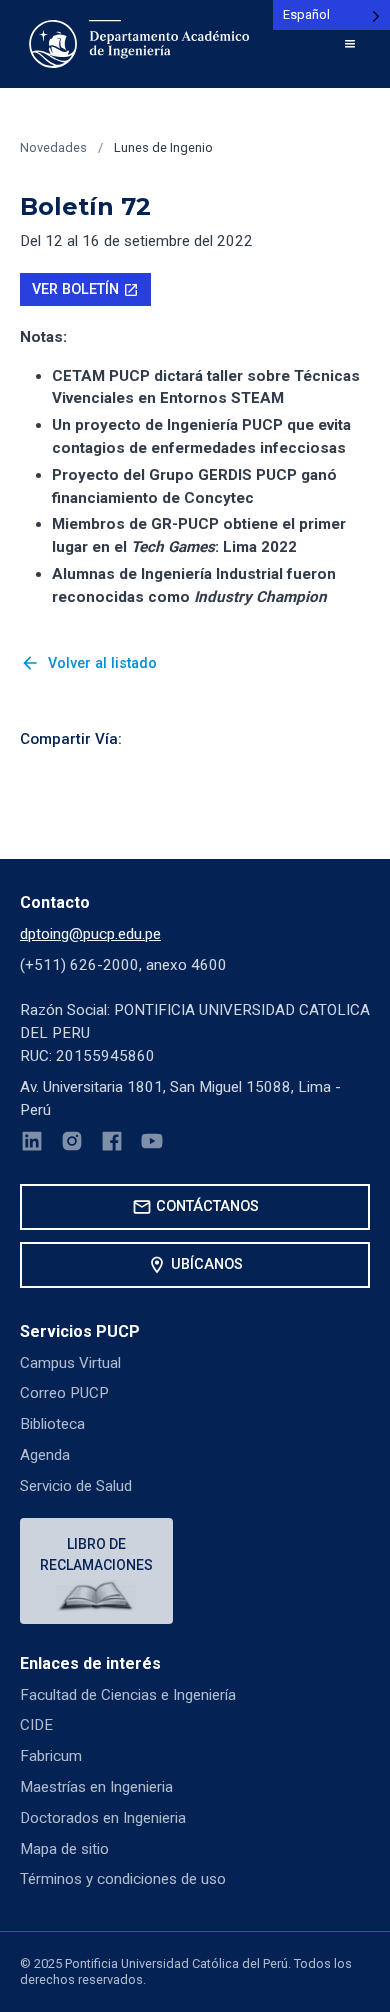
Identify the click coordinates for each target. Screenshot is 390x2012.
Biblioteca (52, 1424)
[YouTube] (152, 1144)
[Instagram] (72, 1144)
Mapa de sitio (64, 1849)
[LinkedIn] (32, 1144)
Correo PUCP (64, 1393)
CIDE (36, 1725)
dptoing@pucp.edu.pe (90, 934)
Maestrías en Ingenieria (96, 1787)
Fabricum (51, 1756)
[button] (350, 44)
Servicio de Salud (76, 1486)
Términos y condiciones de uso (123, 1879)
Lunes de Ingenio (163, 147)
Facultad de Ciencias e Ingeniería (128, 1695)
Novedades (53, 147)
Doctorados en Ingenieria (103, 1818)
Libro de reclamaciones (96, 1554)
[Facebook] (112, 1144)
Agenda (45, 1455)
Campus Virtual (70, 1363)
